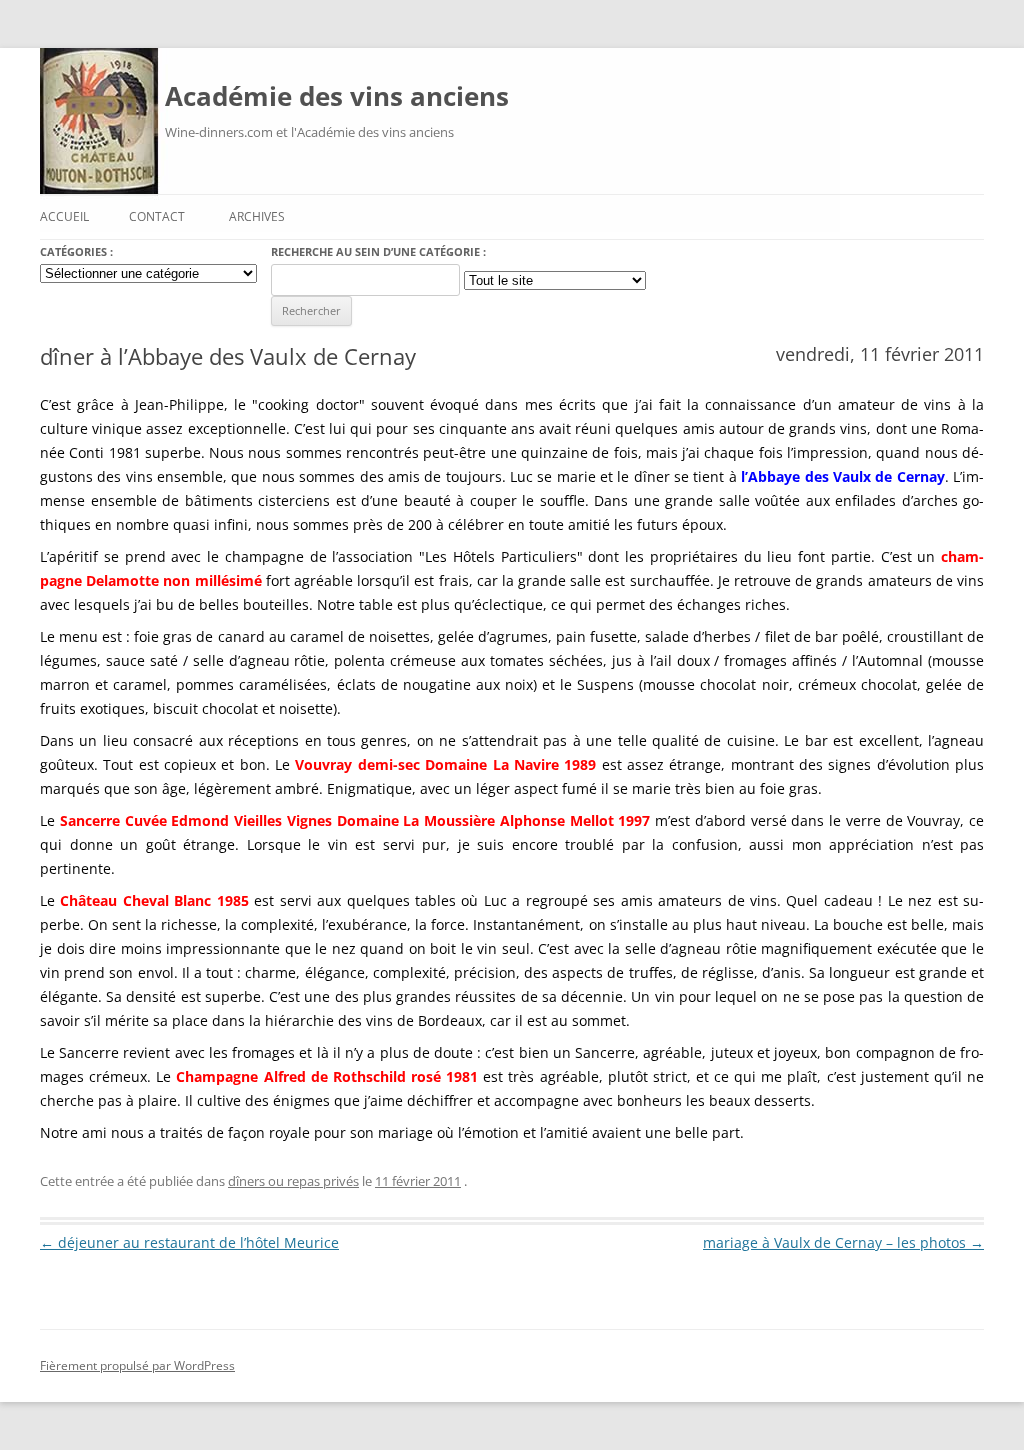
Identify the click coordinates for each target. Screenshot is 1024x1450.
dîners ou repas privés (293, 1181)
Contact (157, 216)
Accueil (64, 216)
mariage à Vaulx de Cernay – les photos (843, 1242)
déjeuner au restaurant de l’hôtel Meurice (189, 1242)
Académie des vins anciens (337, 96)
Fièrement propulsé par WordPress (137, 1365)
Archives (257, 216)
